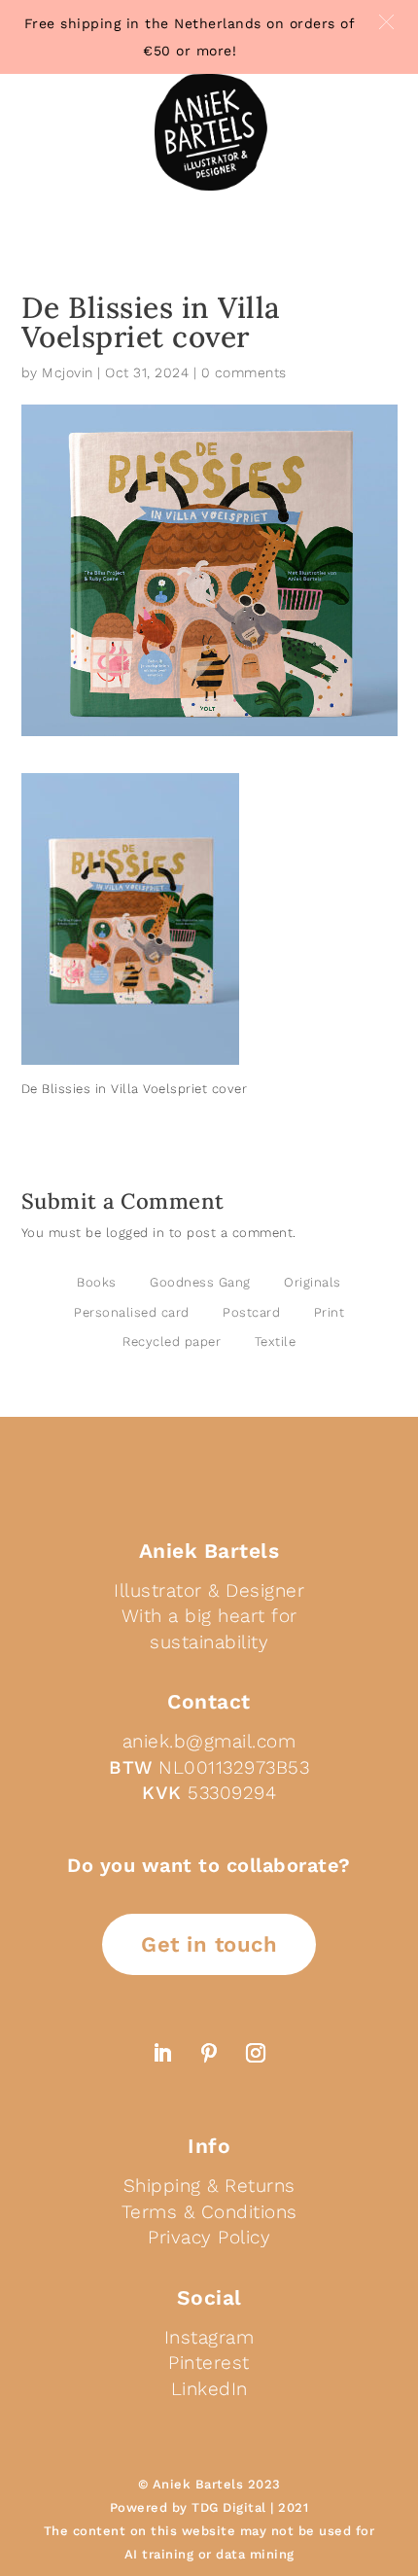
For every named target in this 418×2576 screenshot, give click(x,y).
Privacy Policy (209, 2237)
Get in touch (209, 1944)
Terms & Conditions (209, 2212)
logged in (136, 1233)
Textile (276, 1341)
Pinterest (209, 2363)
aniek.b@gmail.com (209, 1741)
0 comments (244, 372)
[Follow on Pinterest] (209, 2053)
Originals (313, 1282)
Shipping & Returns (209, 2186)
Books (97, 1282)
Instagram (209, 2337)
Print (330, 1312)
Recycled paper (172, 1341)
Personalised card (132, 1312)
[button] (386, 22)
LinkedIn (209, 2389)
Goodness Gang (200, 1282)
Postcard (251, 1312)
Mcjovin (68, 372)
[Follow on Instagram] (256, 2053)
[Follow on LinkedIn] (162, 2053)
